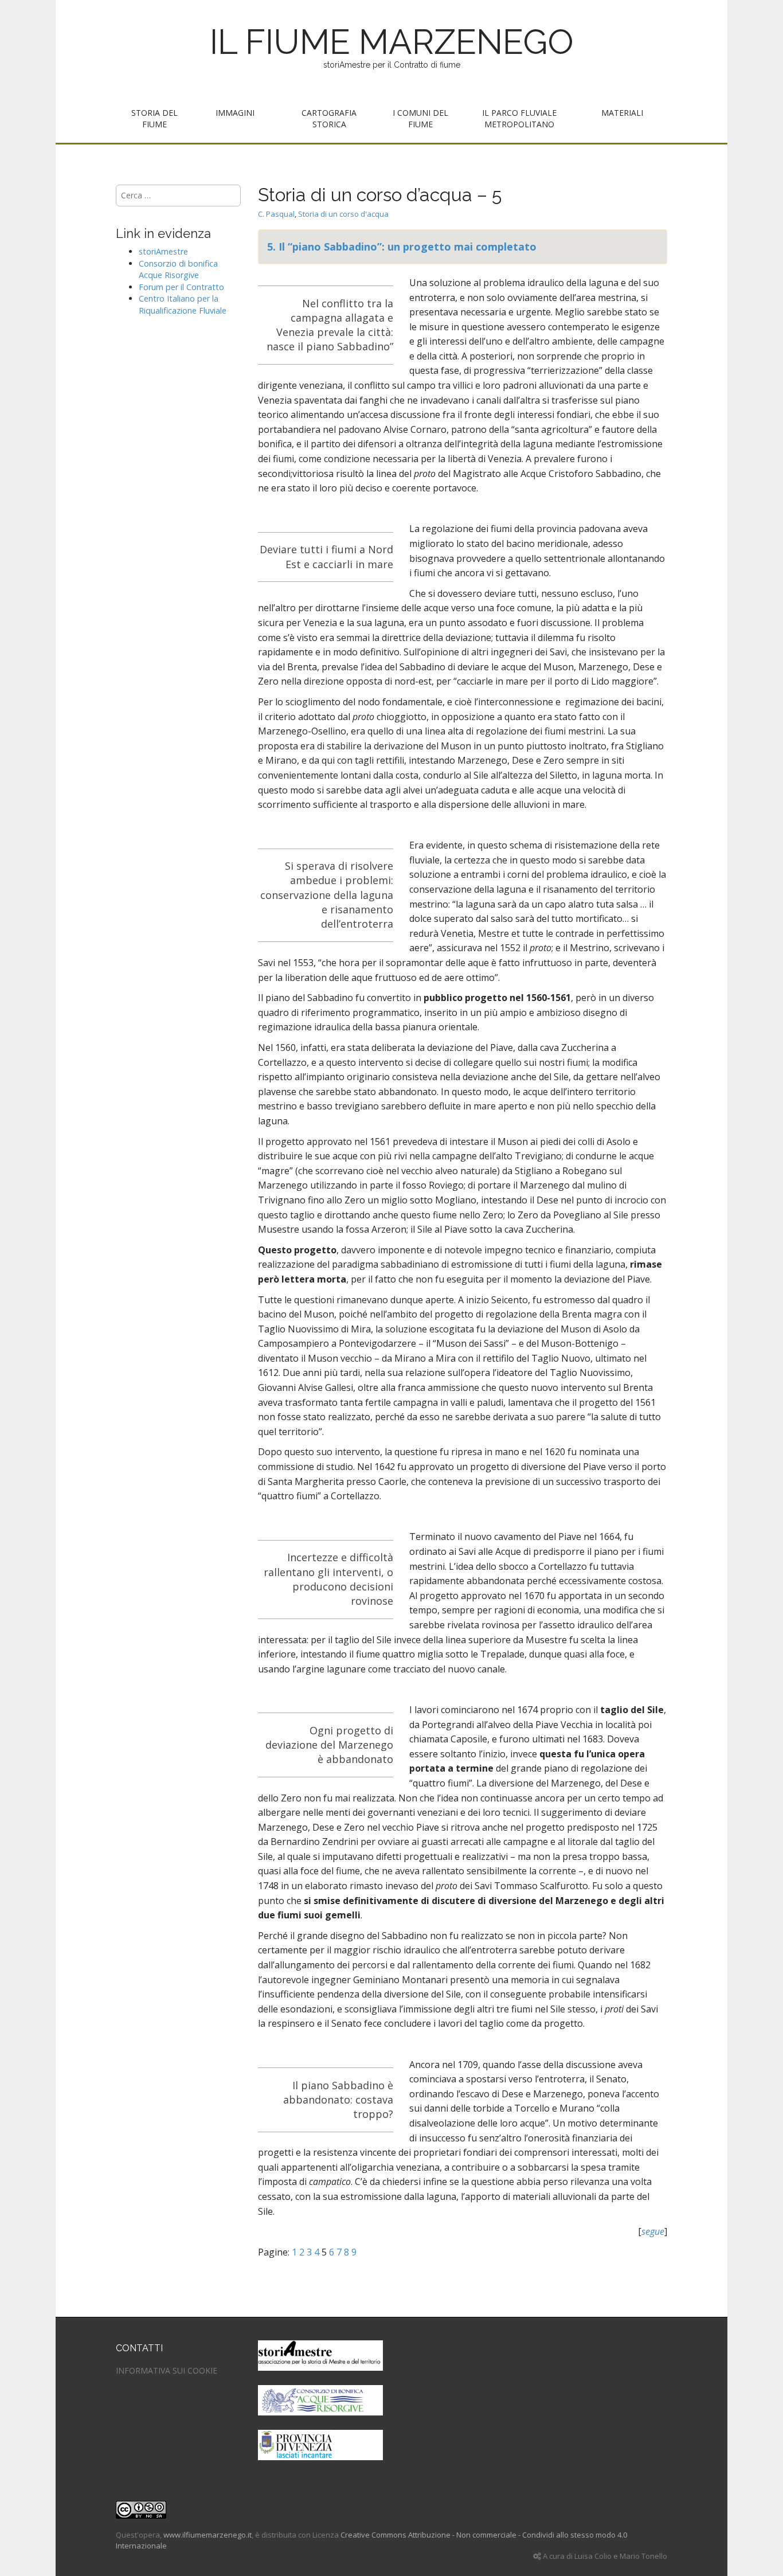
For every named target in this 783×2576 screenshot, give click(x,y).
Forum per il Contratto (181, 287)
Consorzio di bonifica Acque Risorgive (178, 269)
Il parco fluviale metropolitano (519, 118)
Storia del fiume (154, 118)
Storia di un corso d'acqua (343, 214)
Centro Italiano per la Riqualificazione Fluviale (183, 304)
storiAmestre (163, 251)
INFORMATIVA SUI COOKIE (167, 2370)
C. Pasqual (276, 214)
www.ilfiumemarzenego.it (208, 2535)
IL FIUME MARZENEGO (392, 42)
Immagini (235, 113)
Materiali (622, 113)
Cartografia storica (329, 118)
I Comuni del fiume (420, 118)
